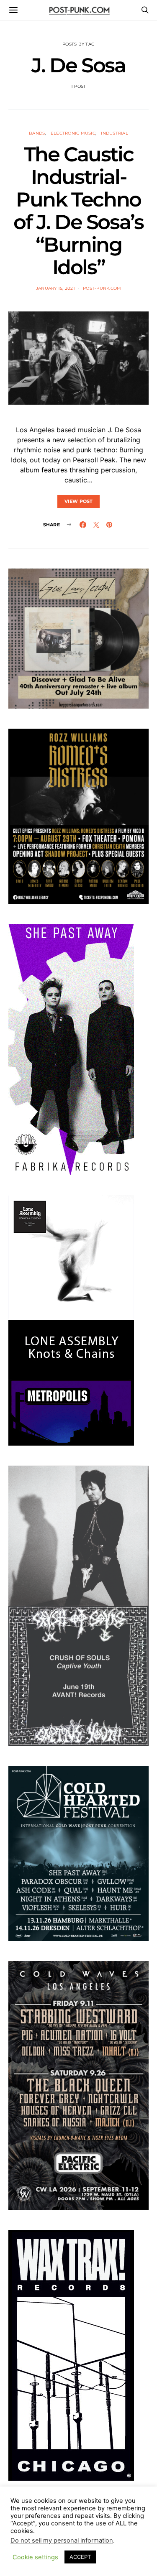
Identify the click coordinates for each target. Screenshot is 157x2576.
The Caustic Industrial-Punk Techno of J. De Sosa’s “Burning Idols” (78, 211)
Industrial (115, 133)
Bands (37, 133)
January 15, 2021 (55, 288)
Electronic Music (73, 133)
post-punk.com (102, 288)
